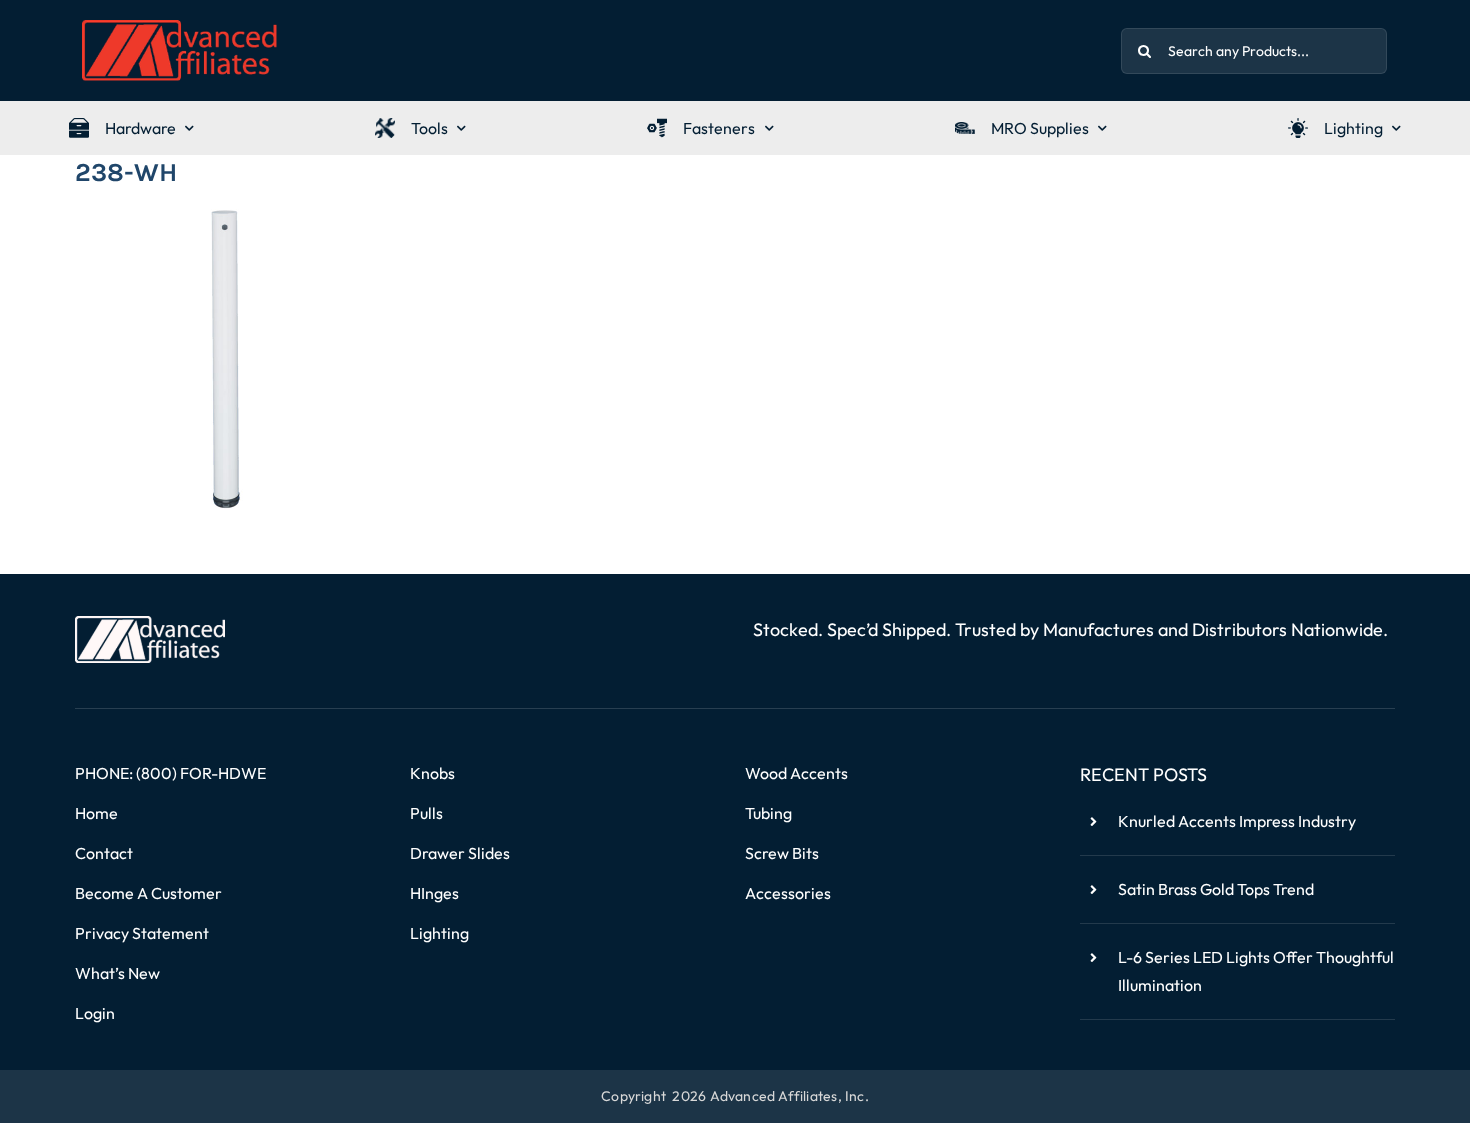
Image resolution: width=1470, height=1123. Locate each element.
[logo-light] (150, 624)
